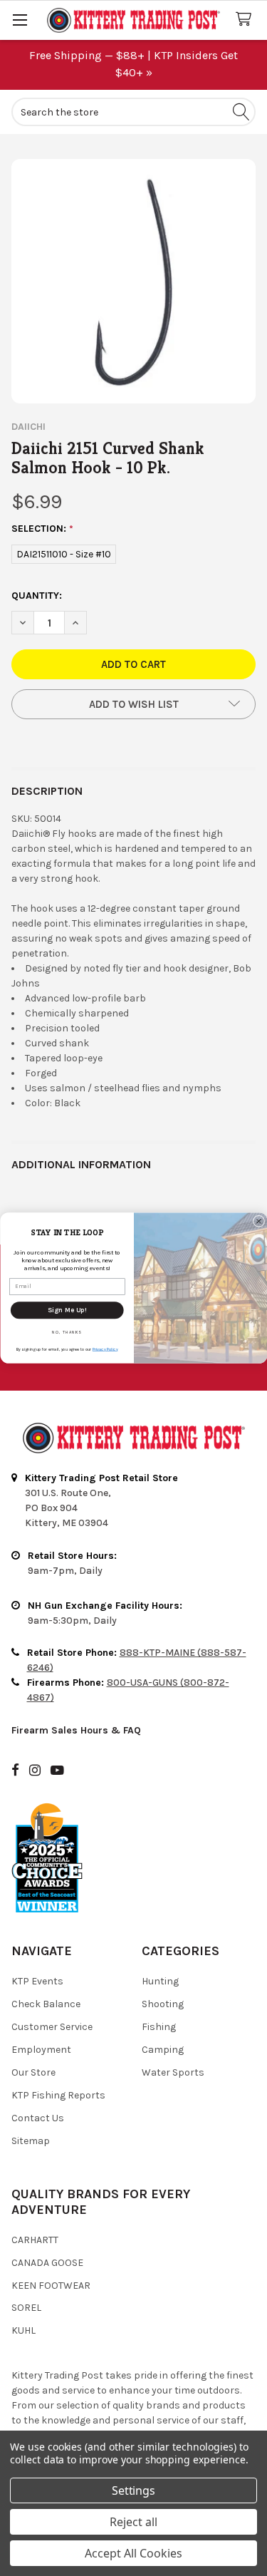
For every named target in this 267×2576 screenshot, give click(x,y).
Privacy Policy (105, 1349)
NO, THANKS (67, 1333)
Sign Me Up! (67, 1310)
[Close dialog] (258, 1221)
